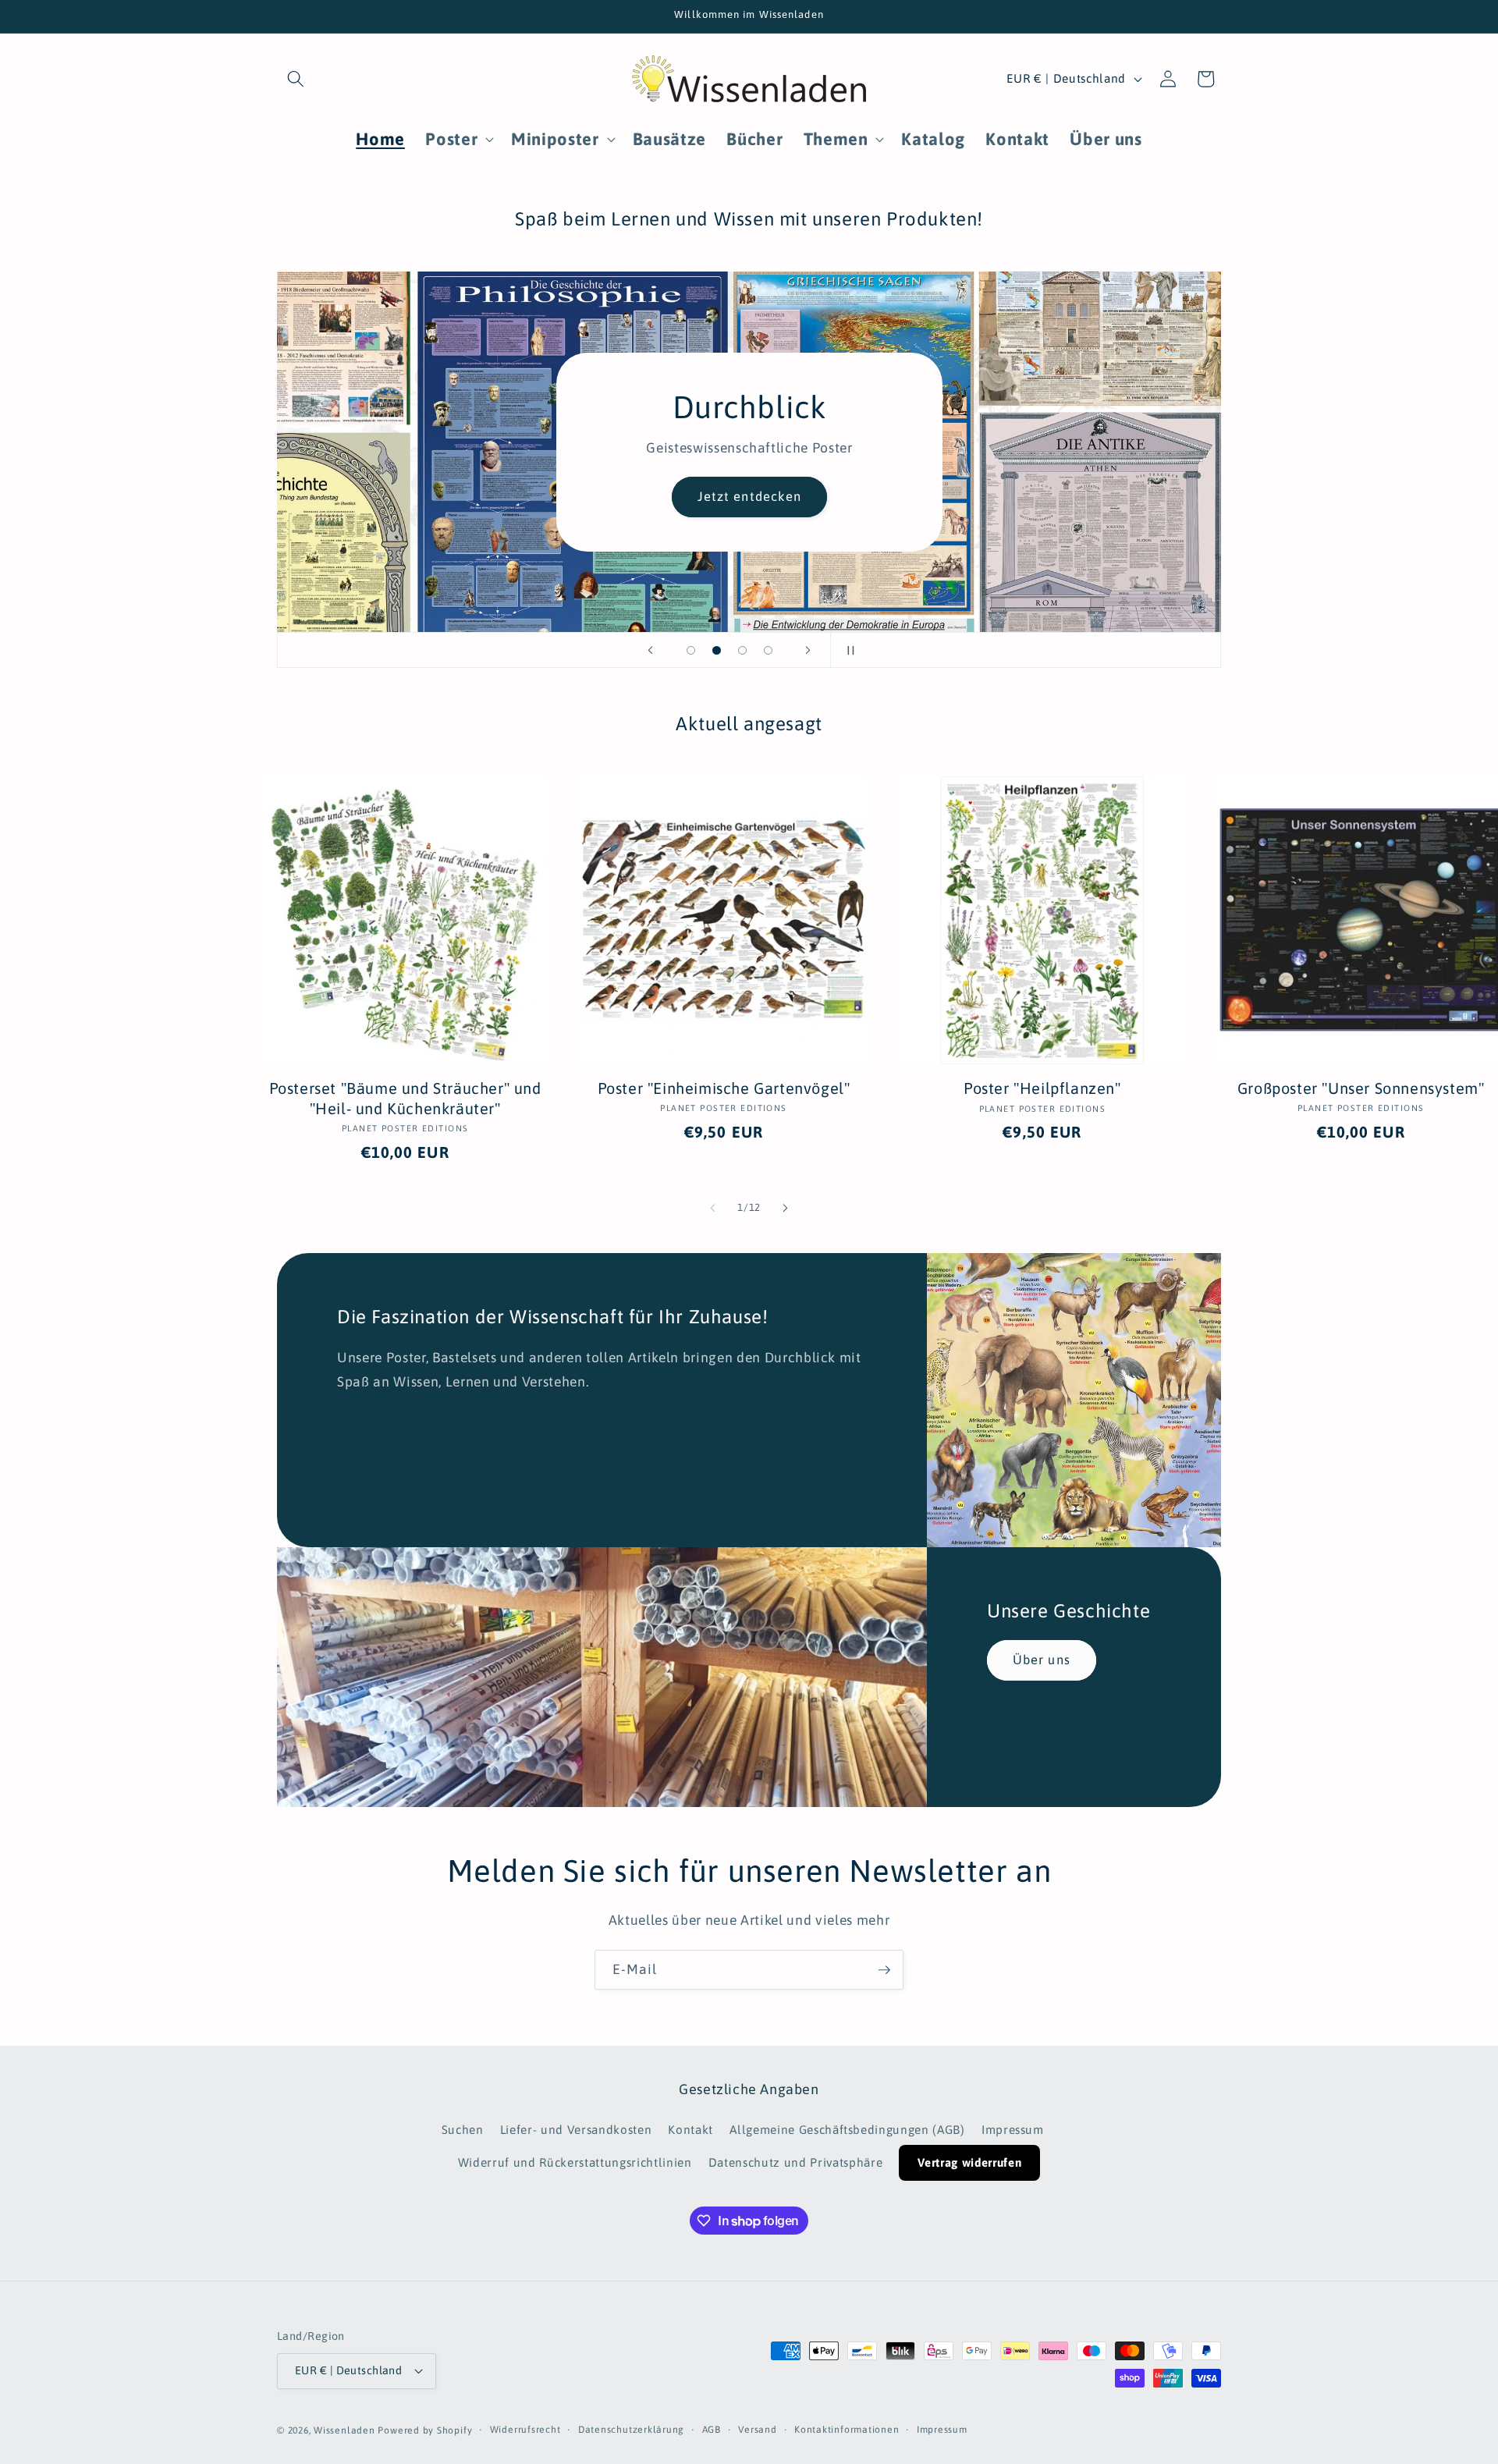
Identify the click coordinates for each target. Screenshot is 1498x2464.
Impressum (1013, 2130)
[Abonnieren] (884, 1970)
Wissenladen (344, 2430)
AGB (712, 2430)
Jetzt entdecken (749, 496)
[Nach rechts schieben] (785, 1208)
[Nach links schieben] (713, 1208)
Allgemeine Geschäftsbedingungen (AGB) (847, 2130)
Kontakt (690, 2130)
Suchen (463, 2130)
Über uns (1042, 1660)
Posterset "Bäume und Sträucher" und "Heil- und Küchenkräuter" (405, 1098)
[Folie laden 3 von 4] (742, 650)
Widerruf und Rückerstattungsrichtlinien (575, 2162)
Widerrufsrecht (525, 2430)
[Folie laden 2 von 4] (717, 650)
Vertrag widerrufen (969, 2162)
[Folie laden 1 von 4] (691, 650)
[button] (296, 79)
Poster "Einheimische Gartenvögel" (724, 1088)
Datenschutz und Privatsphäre (795, 2162)
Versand (757, 2430)
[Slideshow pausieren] (847, 650)
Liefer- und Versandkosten (576, 2130)
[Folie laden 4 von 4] (768, 650)
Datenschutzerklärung (631, 2430)
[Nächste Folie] (808, 650)
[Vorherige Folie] (651, 650)
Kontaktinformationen (847, 2430)
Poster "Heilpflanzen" (1042, 1088)
